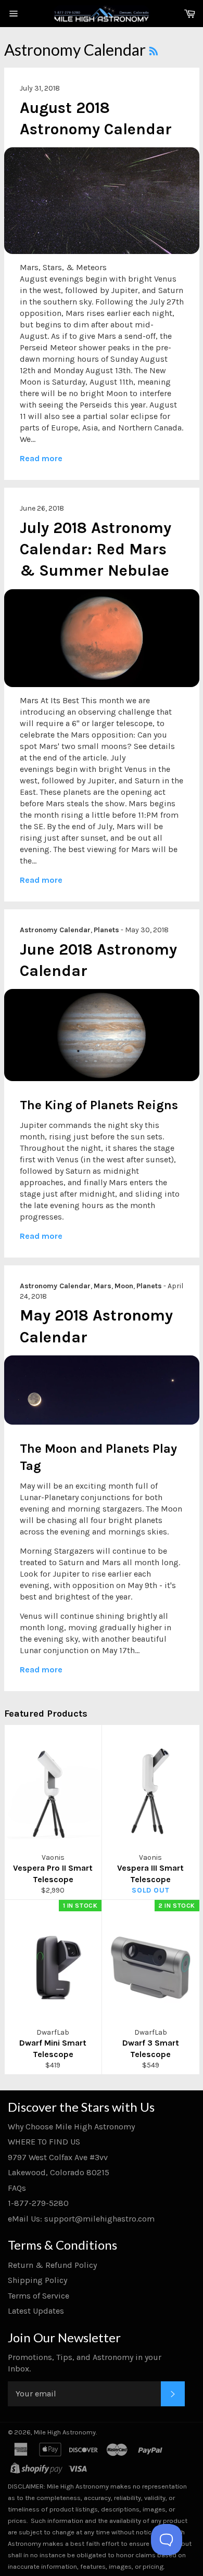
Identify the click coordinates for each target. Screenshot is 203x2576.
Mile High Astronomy (65, 2432)
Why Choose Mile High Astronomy (71, 2127)
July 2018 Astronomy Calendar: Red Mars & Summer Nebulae (96, 549)
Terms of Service (39, 2296)
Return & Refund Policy (52, 2265)
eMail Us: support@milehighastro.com (81, 2219)
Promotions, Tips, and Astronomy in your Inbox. (85, 2363)
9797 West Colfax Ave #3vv (58, 2157)
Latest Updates (36, 2311)
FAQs (17, 2188)
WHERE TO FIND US (44, 2142)
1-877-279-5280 (38, 2203)
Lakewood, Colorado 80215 (59, 2172)
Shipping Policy (37, 2280)
